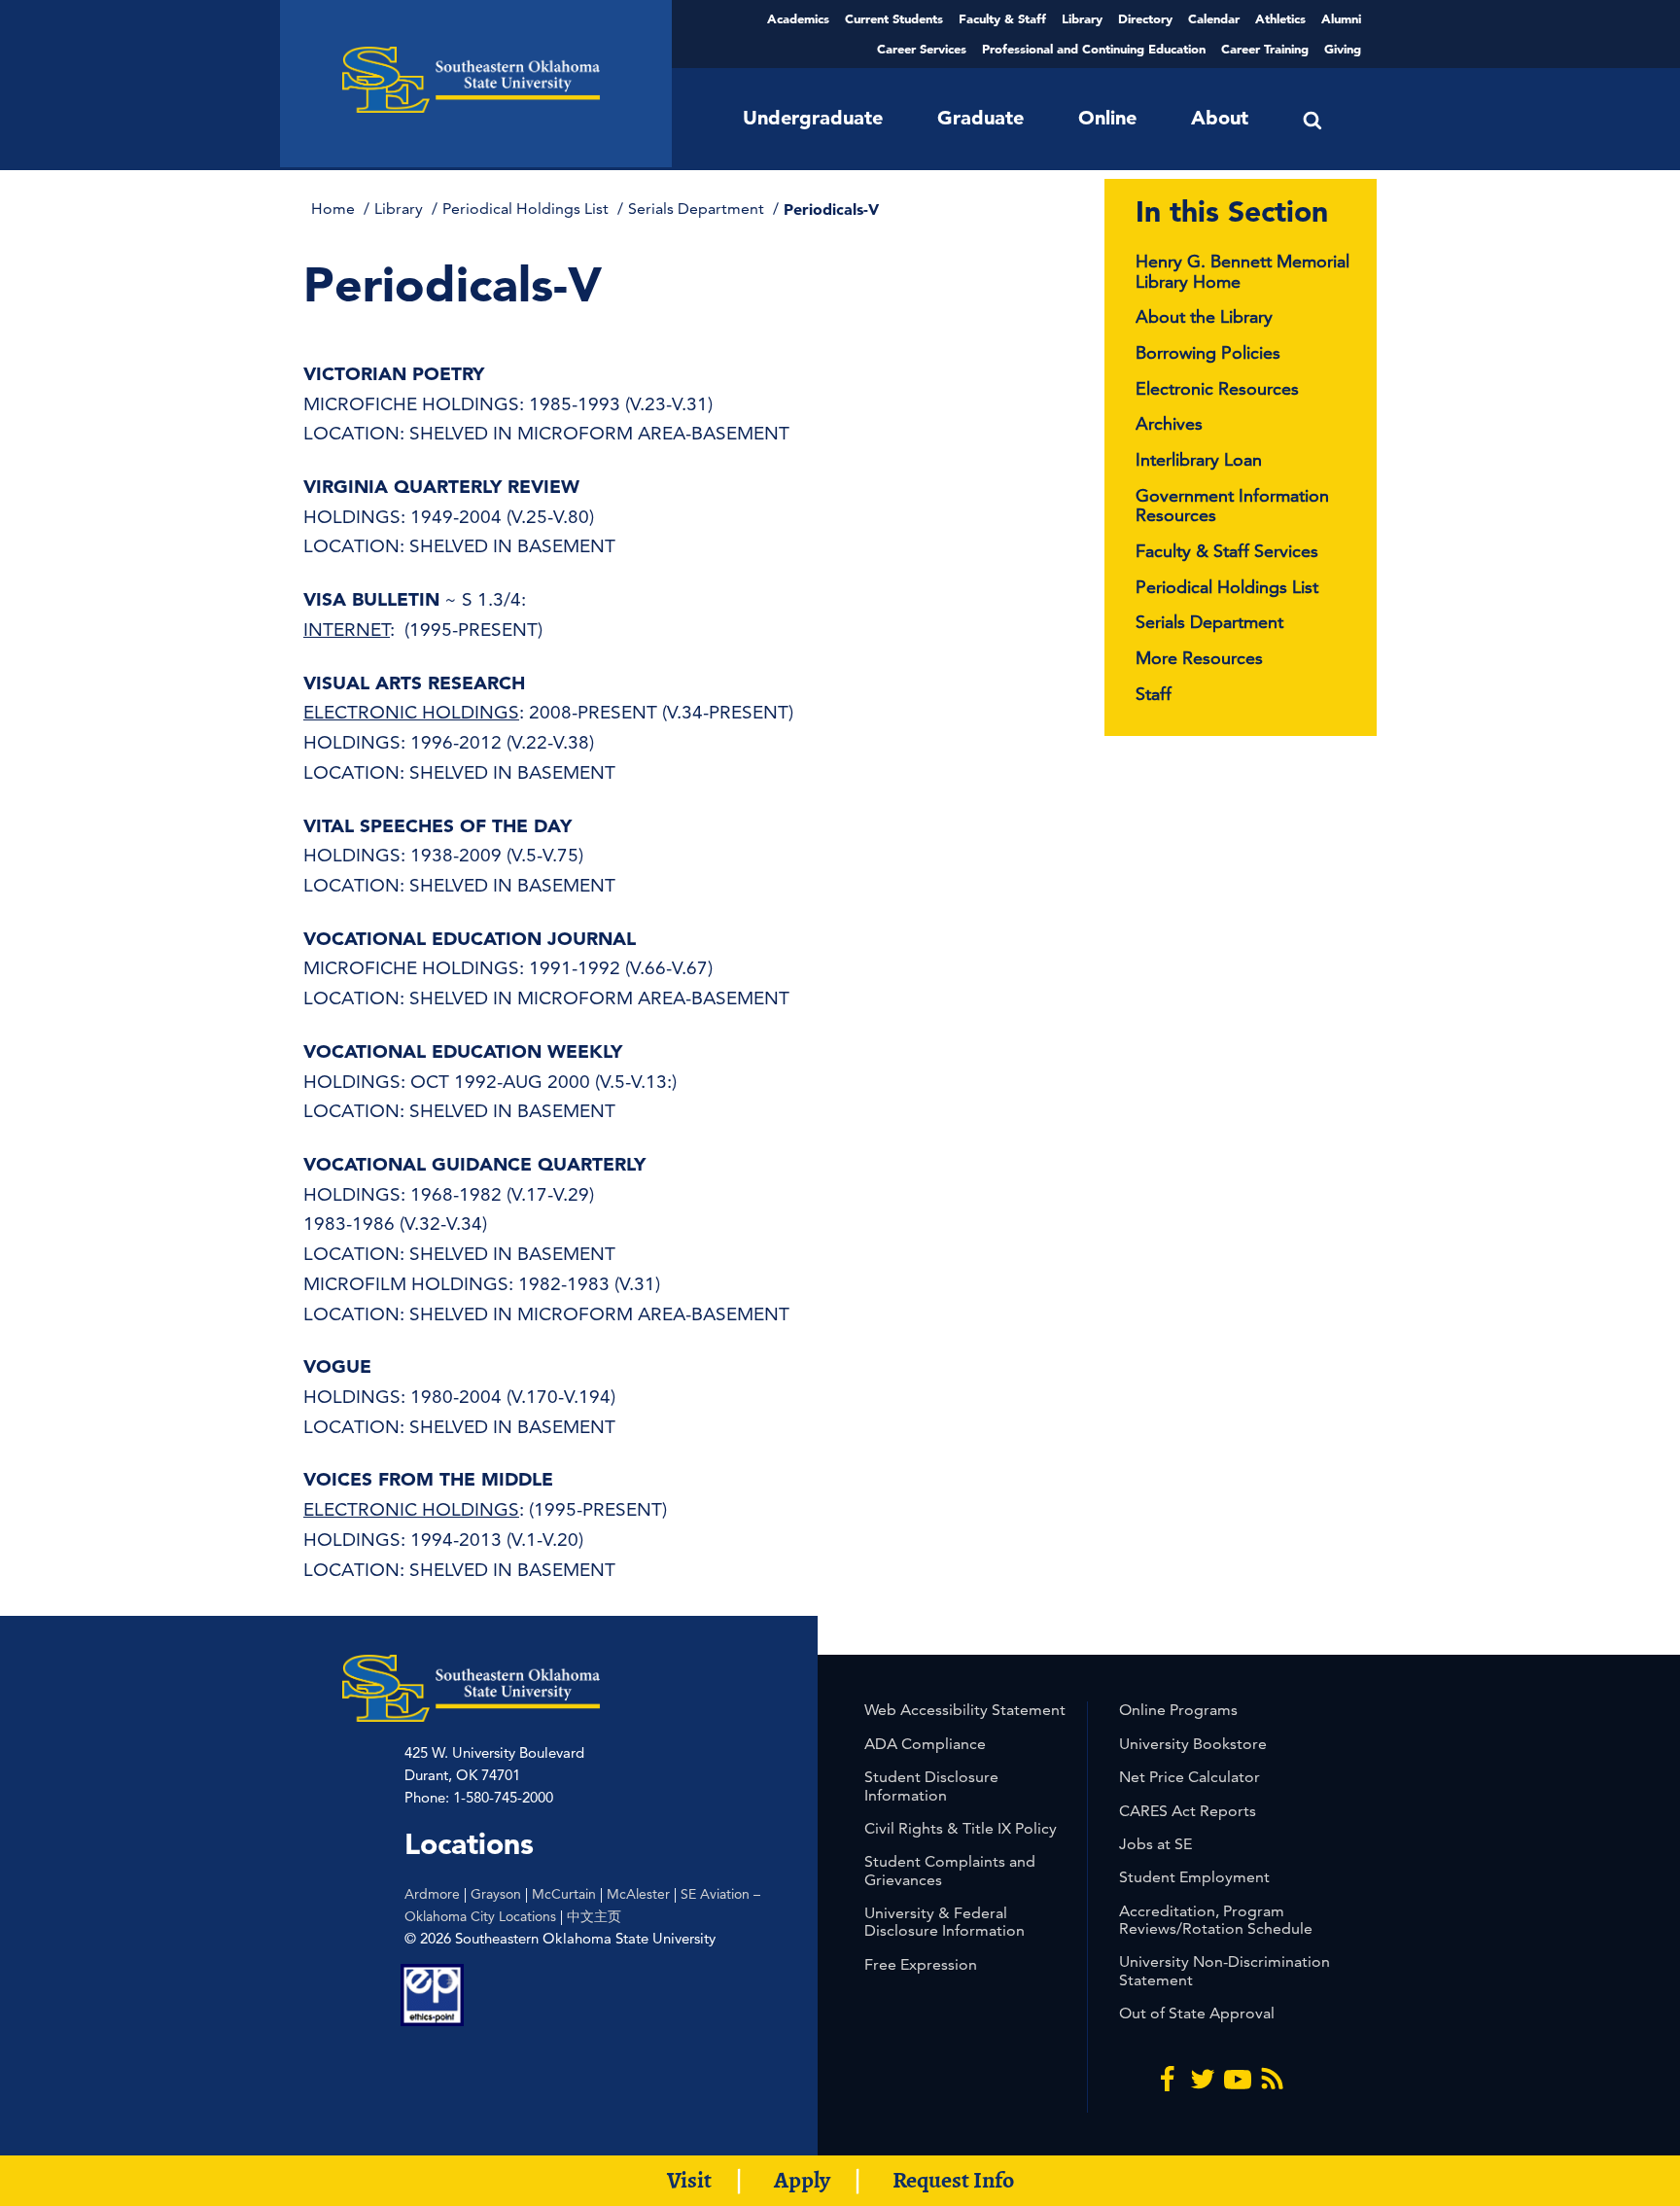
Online (1107, 118)
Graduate (980, 118)
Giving (1343, 49)
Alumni (1341, 18)
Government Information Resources (1232, 506)
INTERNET (347, 630)
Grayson (496, 1894)
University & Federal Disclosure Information (945, 1922)
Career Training (1265, 49)
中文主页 (594, 1916)
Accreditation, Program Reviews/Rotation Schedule (1216, 1920)
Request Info (953, 2180)
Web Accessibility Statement (965, 1710)
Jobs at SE (1155, 1844)
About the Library (1204, 316)
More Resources (1199, 658)
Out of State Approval (1197, 2013)
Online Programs (1178, 1710)
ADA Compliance (925, 1744)
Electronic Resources (1217, 388)
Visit (689, 2180)
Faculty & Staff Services (1227, 551)
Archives (1169, 423)
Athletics (1280, 18)
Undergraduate (813, 118)
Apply (802, 2180)
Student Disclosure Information (931, 1786)
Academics (798, 18)
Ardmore (432, 1894)
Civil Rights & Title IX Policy (961, 1828)
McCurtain (564, 1894)
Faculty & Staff (1002, 18)
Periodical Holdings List (527, 209)
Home (335, 209)
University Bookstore (1193, 1744)
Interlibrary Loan (1199, 459)
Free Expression (921, 1964)
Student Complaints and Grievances (950, 1870)
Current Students (894, 18)
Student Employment (1194, 1877)
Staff (1154, 694)
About (1220, 118)
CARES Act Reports (1188, 1811)
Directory (1145, 18)
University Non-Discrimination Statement (1225, 1970)
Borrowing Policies (1208, 352)
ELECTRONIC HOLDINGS (411, 712)
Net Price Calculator (1190, 1777)
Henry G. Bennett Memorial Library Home (1242, 271)
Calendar (1214, 18)
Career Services (922, 49)
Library (1082, 18)
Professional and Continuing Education (1094, 49)
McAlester (638, 1894)
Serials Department (698, 209)
